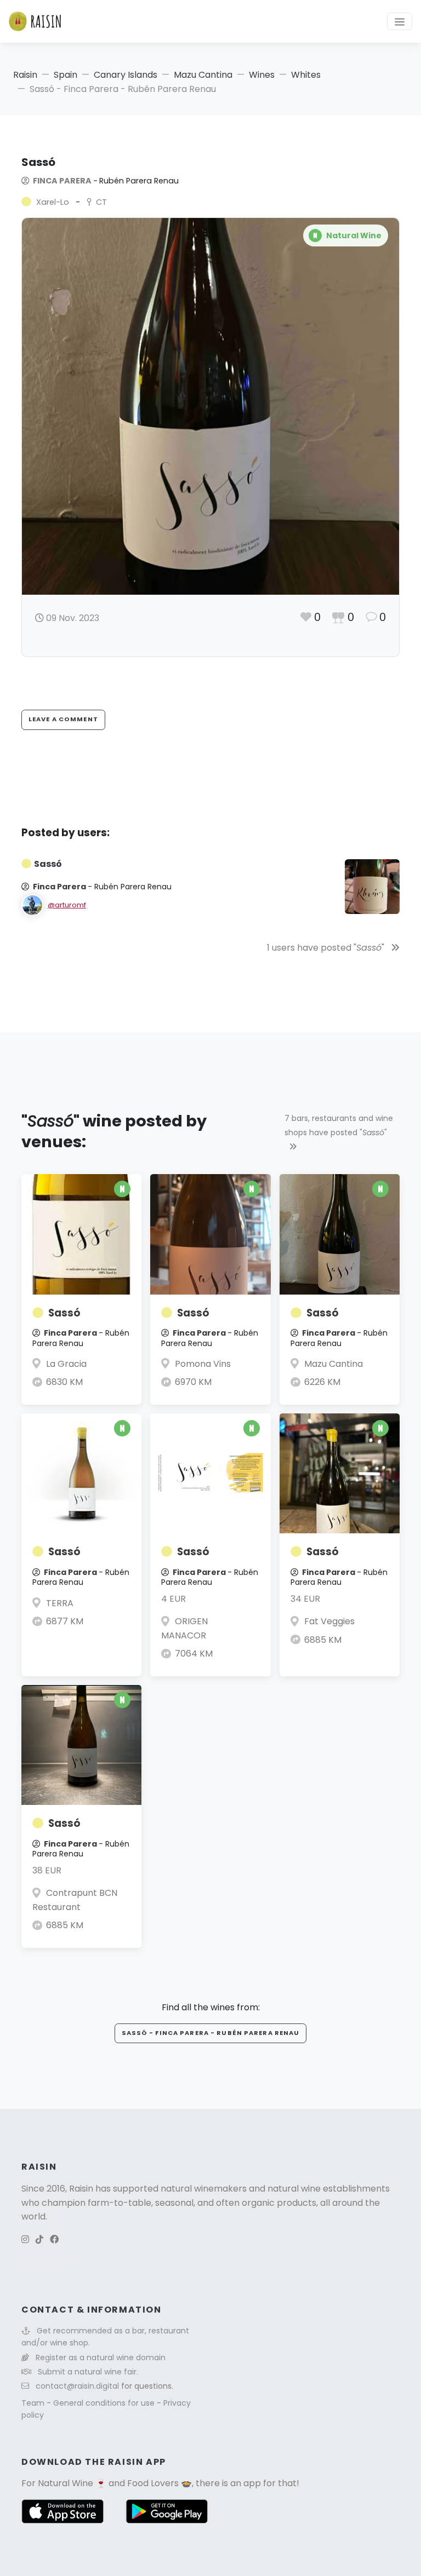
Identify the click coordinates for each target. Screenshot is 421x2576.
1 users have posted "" (327, 948)
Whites (306, 75)
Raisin (25, 75)
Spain (66, 75)
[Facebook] (54, 2239)
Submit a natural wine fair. (88, 2372)
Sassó (64, 1313)
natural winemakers (204, 2189)
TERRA (60, 1603)
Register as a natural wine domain (101, 2358)
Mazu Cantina (203, 75)
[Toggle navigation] (400, 21)
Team (34, 2403)
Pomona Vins (203, 1364)
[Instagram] (25, 2239)
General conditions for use (105, 2403)
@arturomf (67, 905)
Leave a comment (63, 719)
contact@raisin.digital (77, 2386)
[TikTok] (39, 2239)
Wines (262, 75)
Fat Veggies (329, 1621)
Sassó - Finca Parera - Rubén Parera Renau (211, 2033)
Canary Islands (126, 75)
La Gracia (66, 1364)
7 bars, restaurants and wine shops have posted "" (339, 1125)
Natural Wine (66, 2483)
